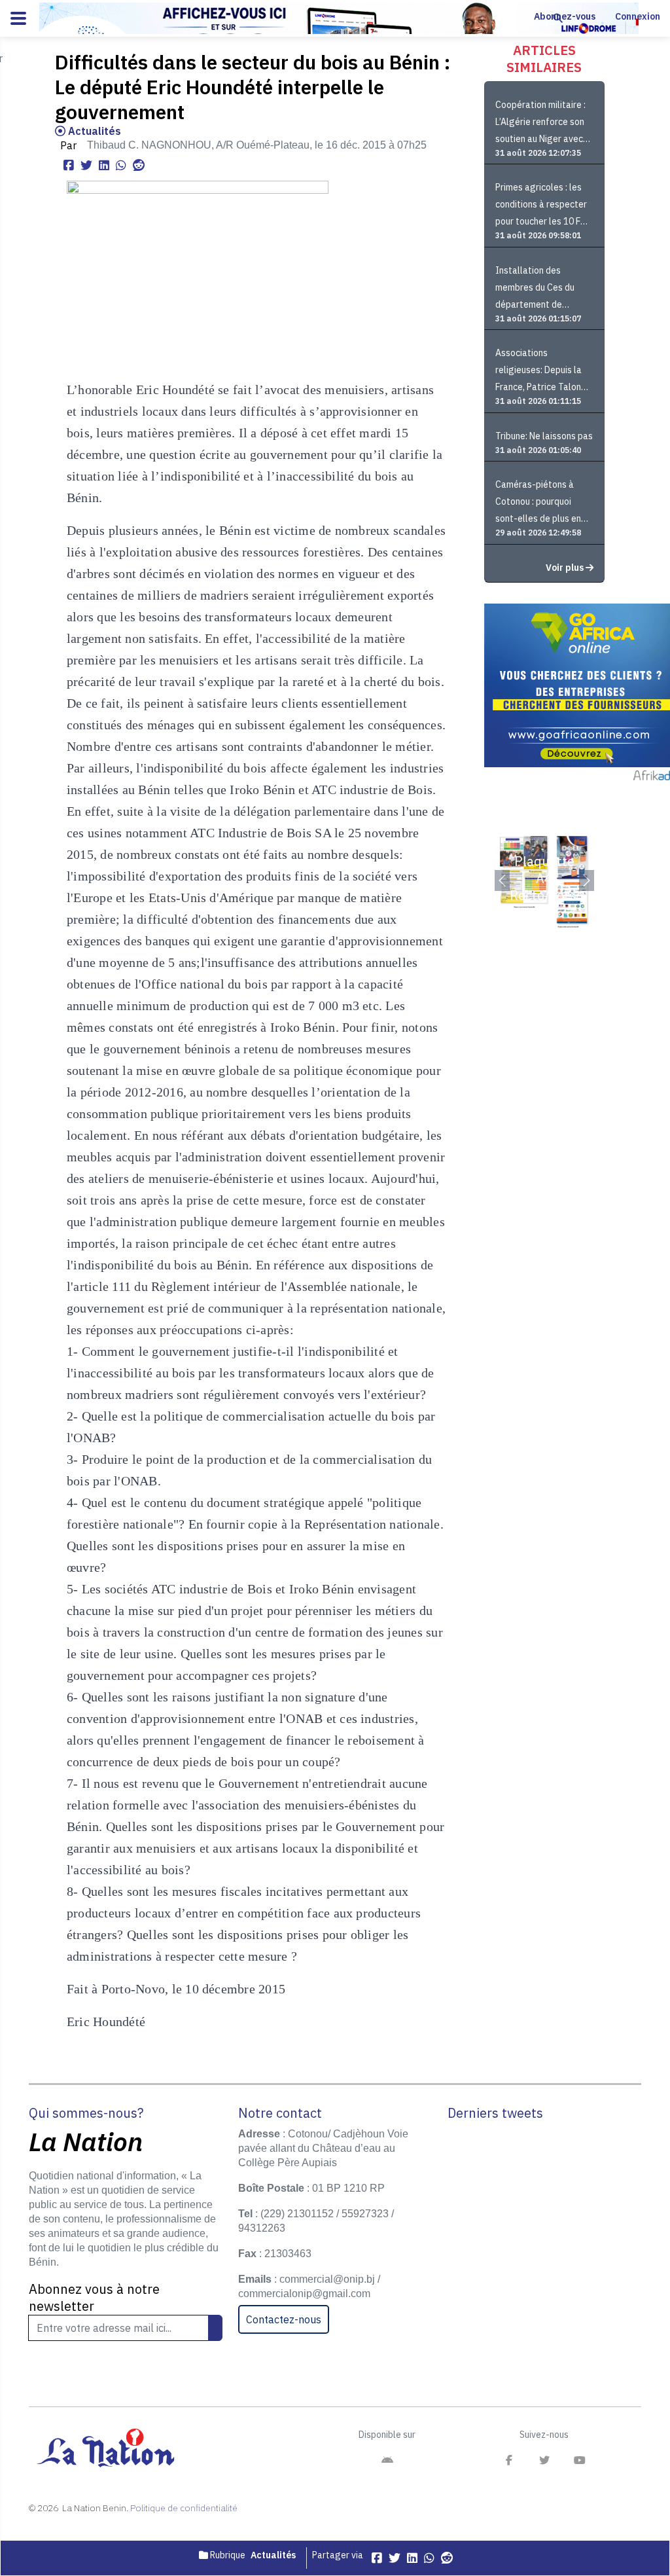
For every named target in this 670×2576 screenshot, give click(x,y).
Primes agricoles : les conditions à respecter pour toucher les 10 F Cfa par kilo (541, 206)
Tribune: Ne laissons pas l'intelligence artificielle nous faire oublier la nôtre (544, 436)
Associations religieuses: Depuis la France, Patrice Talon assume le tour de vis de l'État (544, 372)
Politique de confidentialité (184, 2508)
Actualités (93, 131)
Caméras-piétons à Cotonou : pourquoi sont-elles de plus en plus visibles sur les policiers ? (538, 503)
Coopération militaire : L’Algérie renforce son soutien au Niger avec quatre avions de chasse (540, 123)
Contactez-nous (284, 2319)
